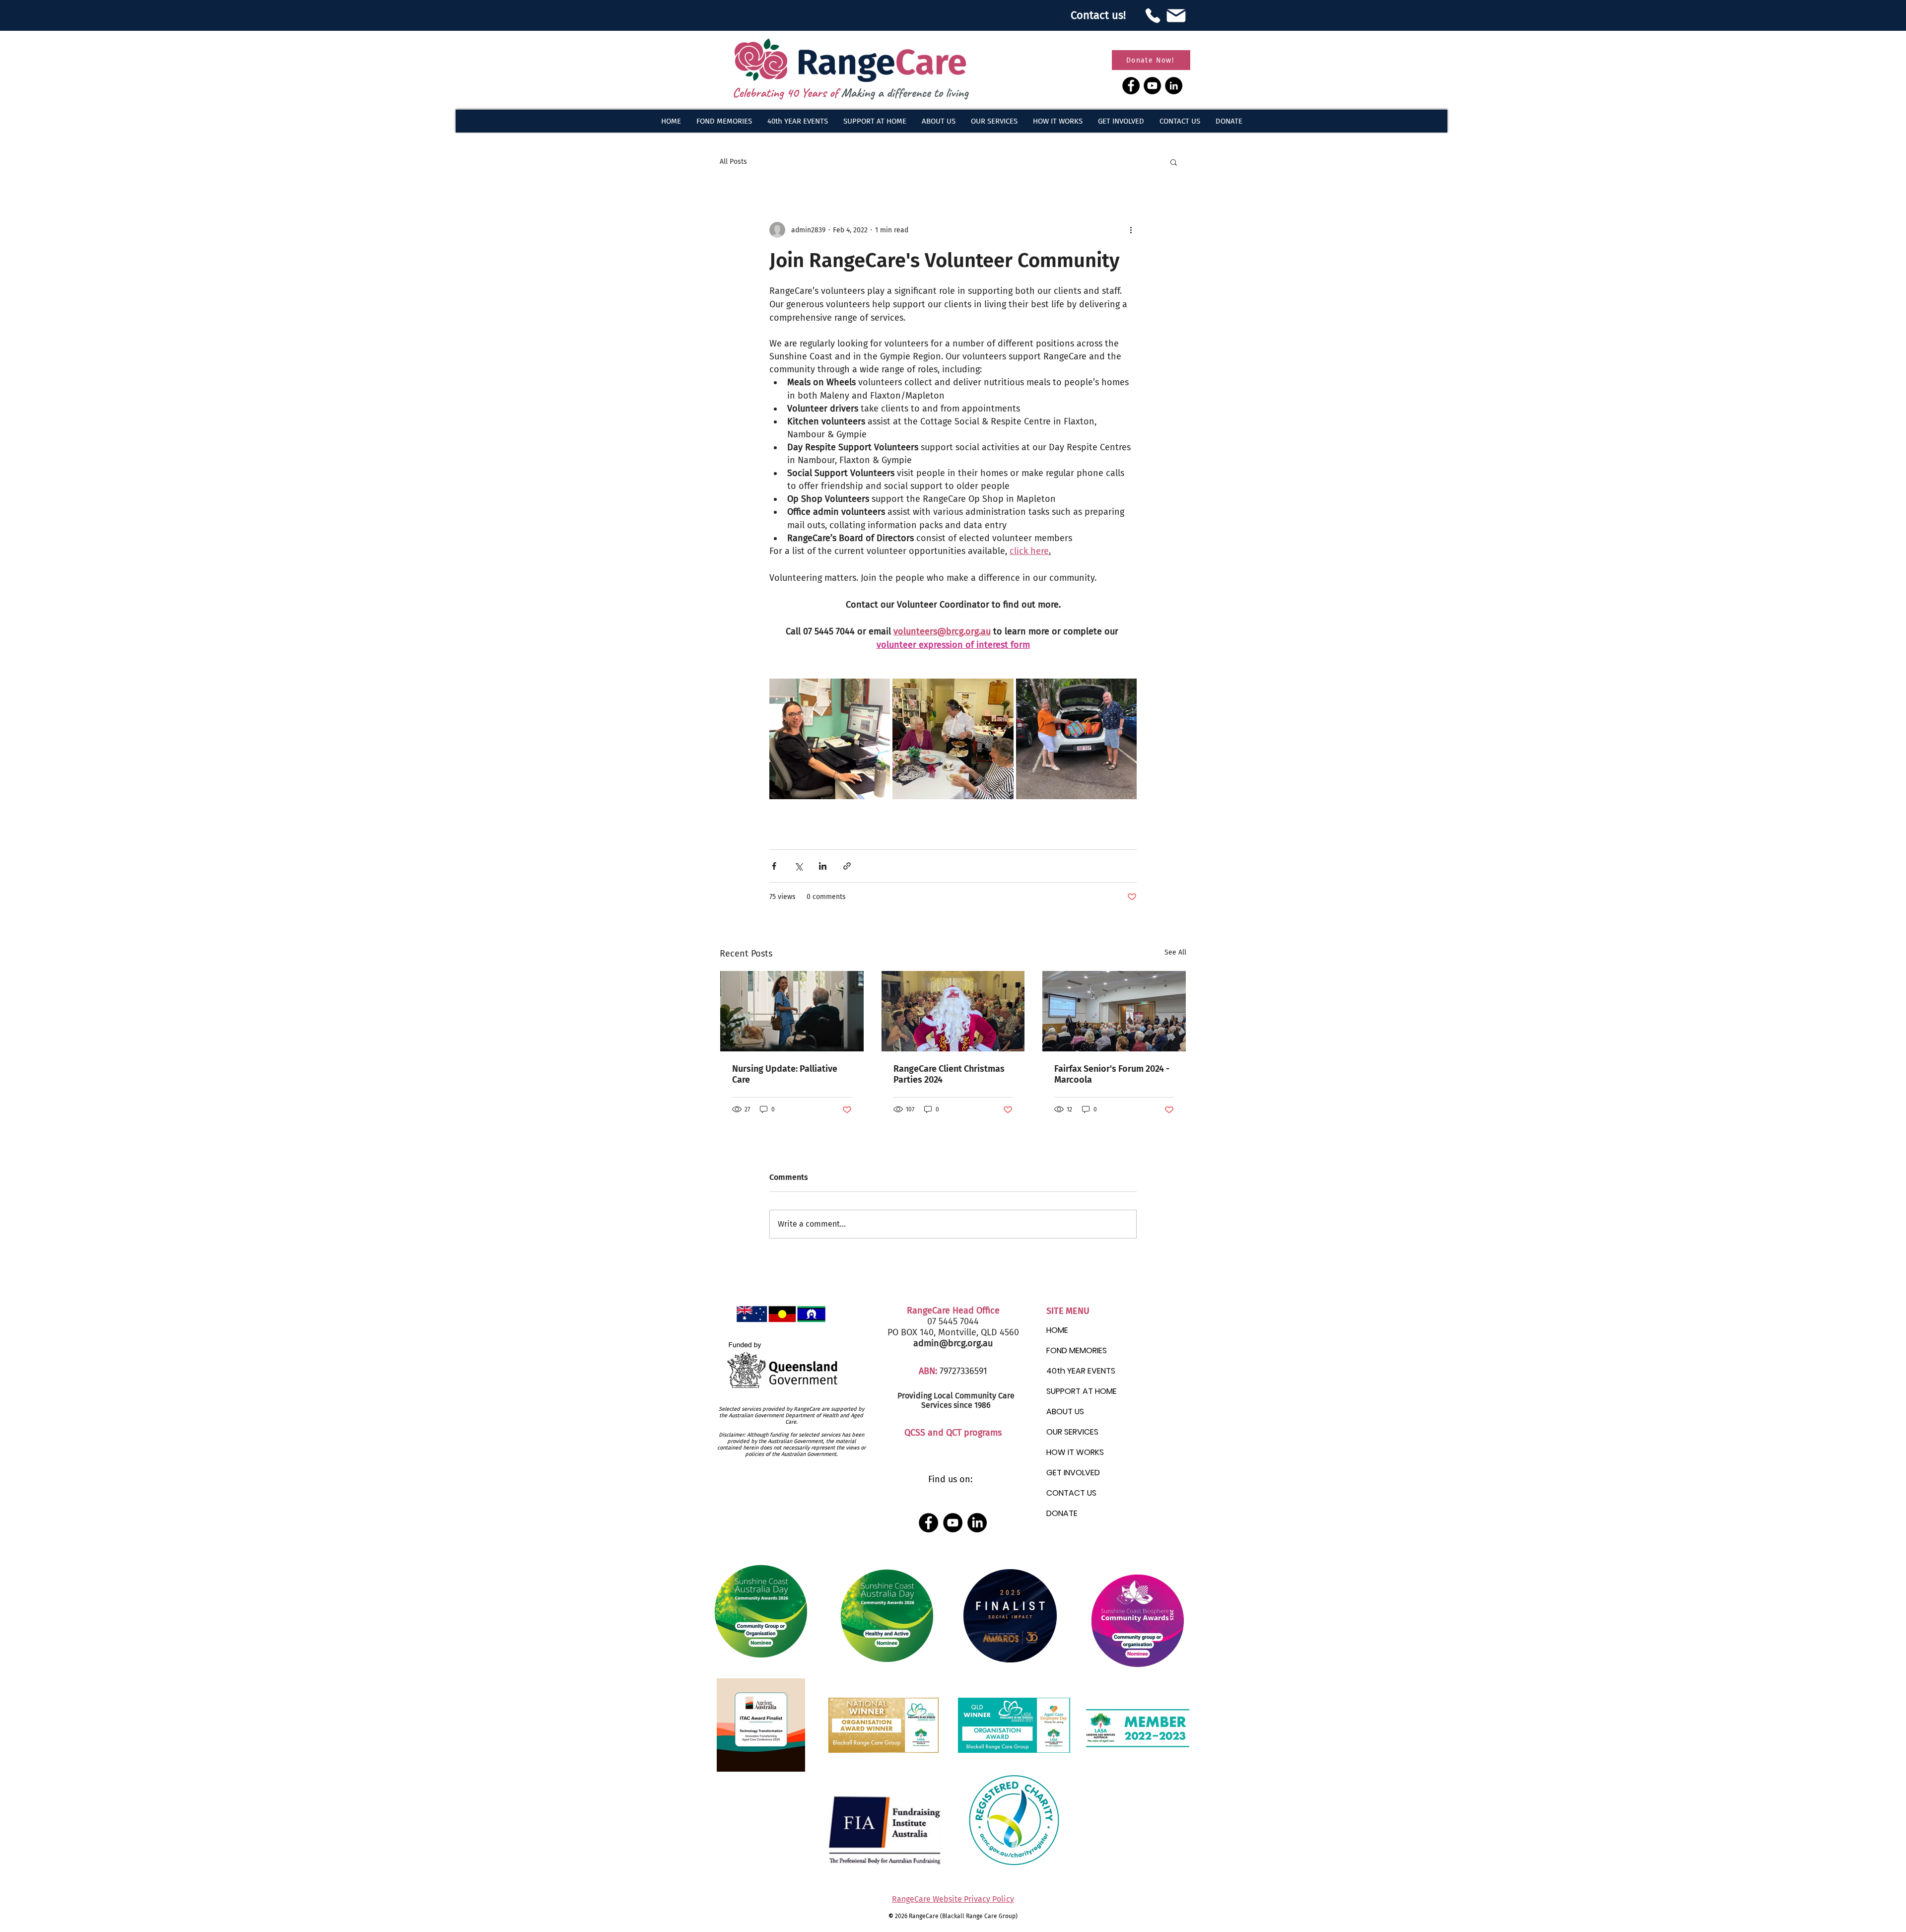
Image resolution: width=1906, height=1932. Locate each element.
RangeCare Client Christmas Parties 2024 (949, 1074)
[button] (938, 121)
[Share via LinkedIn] (823, 866)
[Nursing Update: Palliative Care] (792, 1011)
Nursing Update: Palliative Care (785, 1074)
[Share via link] (847, 866)
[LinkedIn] (1174, 86)
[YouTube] (1152, 86)
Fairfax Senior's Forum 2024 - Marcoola (1112, 1074)
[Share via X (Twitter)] (798, 866)
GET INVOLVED (1073, 1473)
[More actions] (1131, 230)
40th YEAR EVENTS (1081, 1371)
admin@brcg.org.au (953, 1343)
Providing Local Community (947, 1396)
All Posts (733, 162)
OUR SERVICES (1072, 1432)
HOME (1057, 1330)
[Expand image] (830, 739)
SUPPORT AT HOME (1082, 1391)
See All (1175, 952)
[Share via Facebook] (774, 866)
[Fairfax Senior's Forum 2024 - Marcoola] (1114, 1011)
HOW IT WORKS (1075, 1452)
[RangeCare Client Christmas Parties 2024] (953, 1011)
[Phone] (1153, 15)
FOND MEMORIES (1077, 1350)
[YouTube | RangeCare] (953, 1523)
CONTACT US (1071, 1493)
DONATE (1062, 1513)
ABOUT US (1065, 1412)
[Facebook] (1131, 86)
